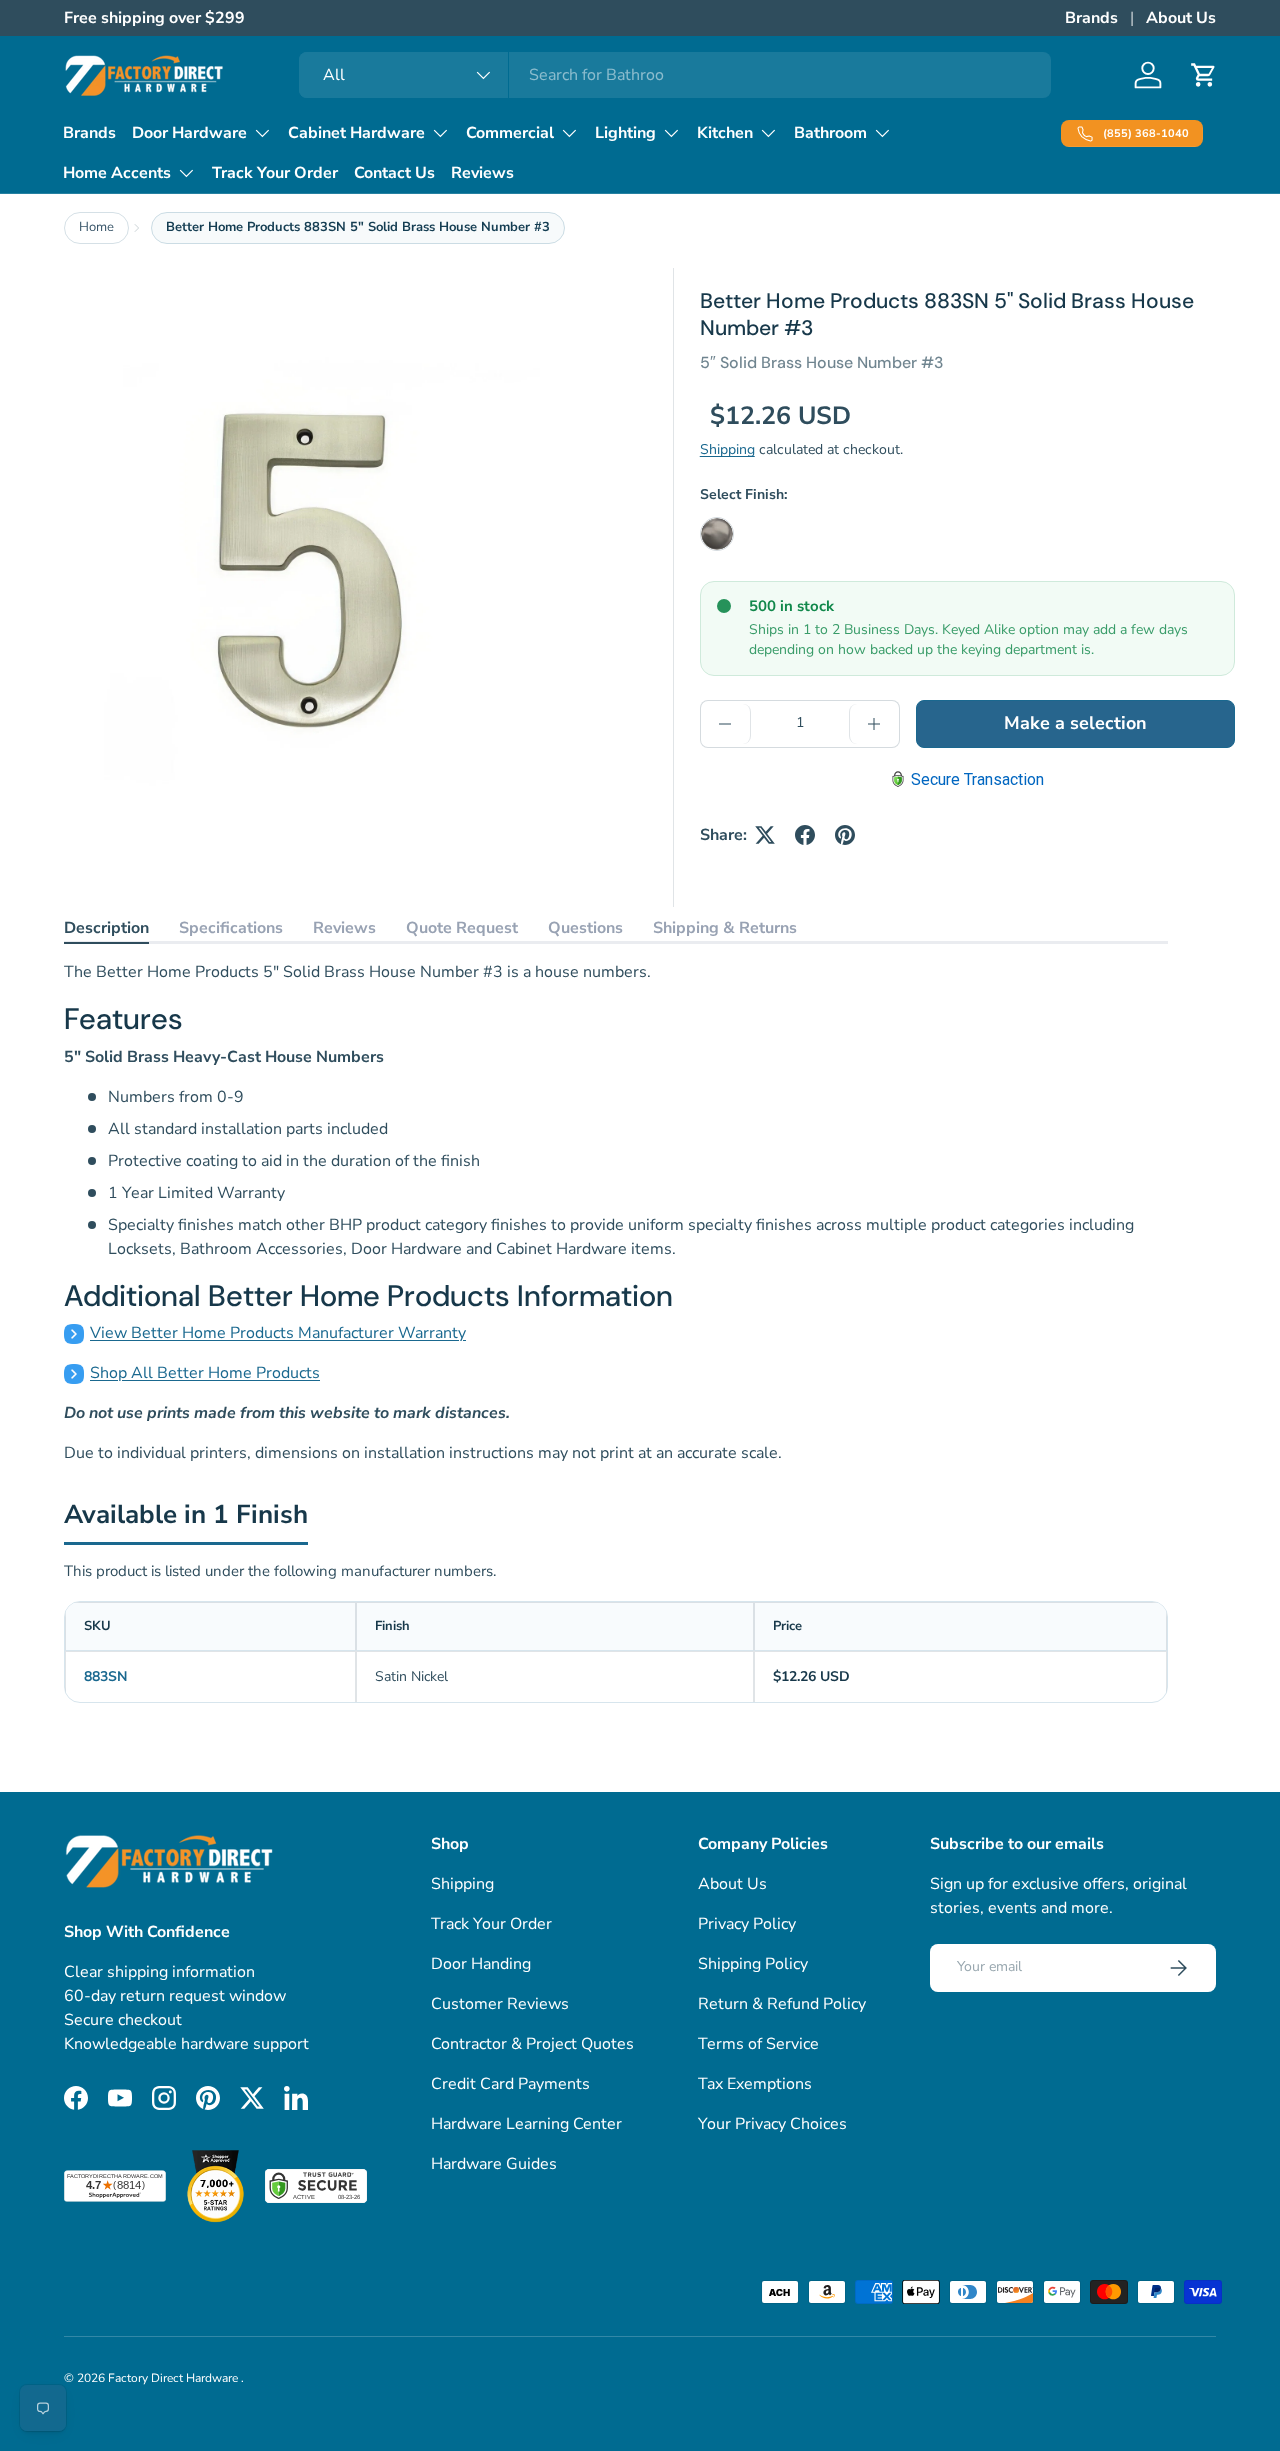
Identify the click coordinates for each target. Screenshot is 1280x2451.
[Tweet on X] (765, 835)
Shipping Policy (753, 1964)
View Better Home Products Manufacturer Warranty (278, 1333)
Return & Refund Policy (782, 2004)
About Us (1181, 18)
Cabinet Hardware (356, 133)
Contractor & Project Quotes (532, 2044)
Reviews (482, 173)
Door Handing (481, 1964)
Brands (1091, 18)
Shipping (727, 449)
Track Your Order (275, 173)
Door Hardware (189, 133)
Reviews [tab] (344, 928)
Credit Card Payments (510, 2084)
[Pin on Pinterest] (845, 835)
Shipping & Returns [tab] (725, 928)
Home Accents (117, 173)
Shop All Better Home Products (205, 1373)
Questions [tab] (585, 928)
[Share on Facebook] (805, 835)
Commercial (510, 133)
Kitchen (725, 133)
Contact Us (394, 173)
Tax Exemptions (755, 2084)
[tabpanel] (616, 1212)
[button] (1204, 75)
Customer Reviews (500, 2004)
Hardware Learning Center (526, 2124)
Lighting (625, 133)
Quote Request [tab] (462, 928)
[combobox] (675, 75)
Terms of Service (758, 2044)
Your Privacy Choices (772, 2124)
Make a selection (1075, 723)
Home (96, 227)
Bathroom (830, 133)
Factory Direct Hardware (174, 2378)
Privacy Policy (747, 1924)
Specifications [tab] (231, 928)
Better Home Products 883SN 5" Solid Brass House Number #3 (358, 227)
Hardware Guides (494, 2164)
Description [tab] (106, 928)
